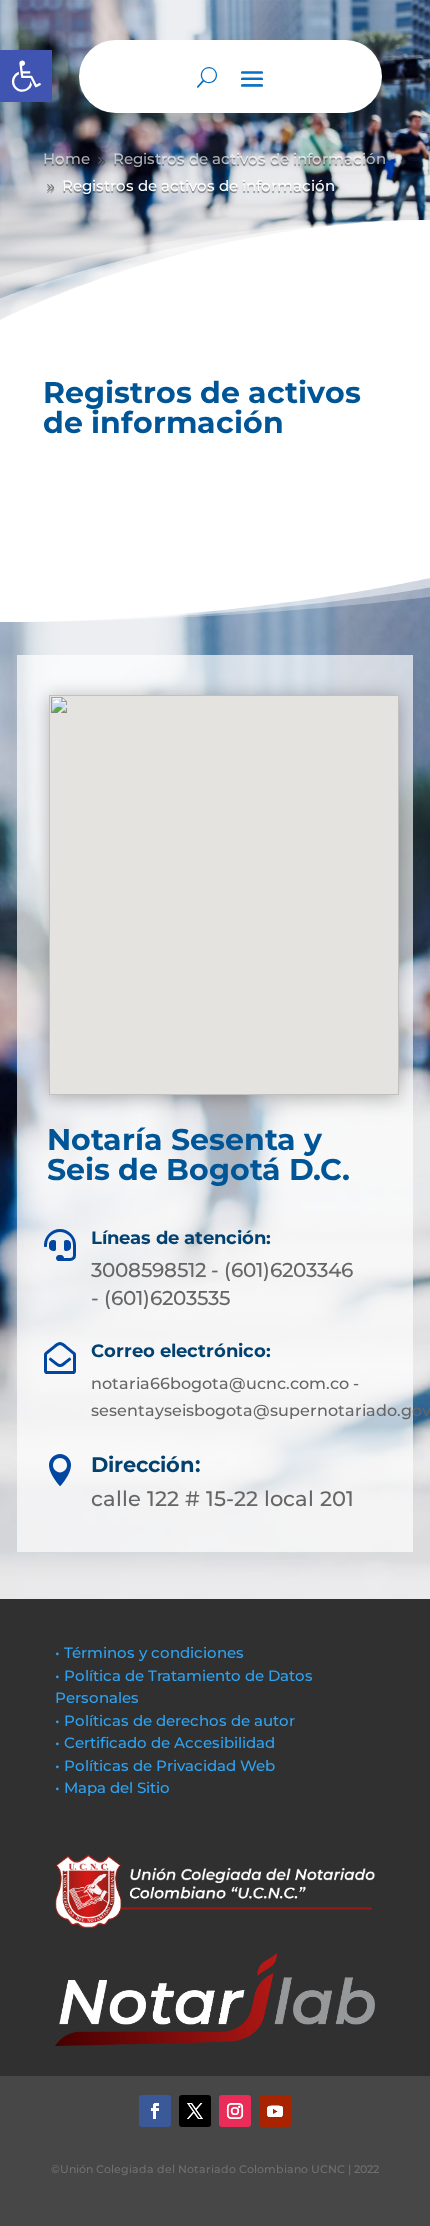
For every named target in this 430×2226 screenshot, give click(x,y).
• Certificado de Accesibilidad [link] (165, 1742)
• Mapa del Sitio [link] (114, 1787)
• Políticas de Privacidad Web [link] (165, 1765)
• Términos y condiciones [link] (149, 1652)
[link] (26, 76)
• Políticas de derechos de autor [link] (175, 1720)
